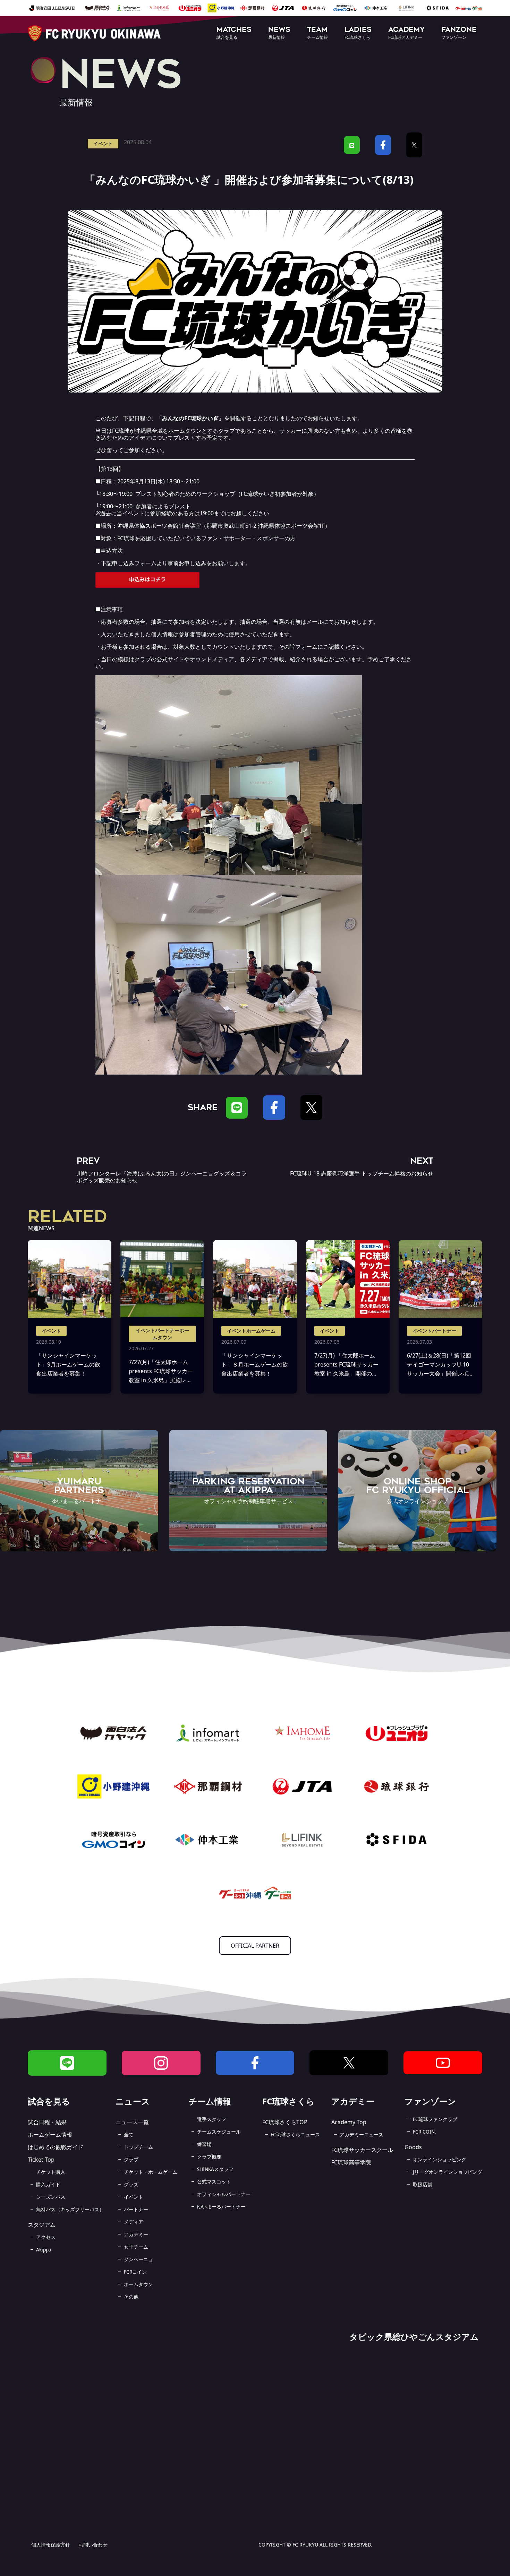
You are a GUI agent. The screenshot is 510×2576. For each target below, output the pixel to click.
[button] (234, 33)
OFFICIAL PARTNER (255, 1946)
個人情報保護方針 (51, 2545)
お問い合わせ (93, 2545)
